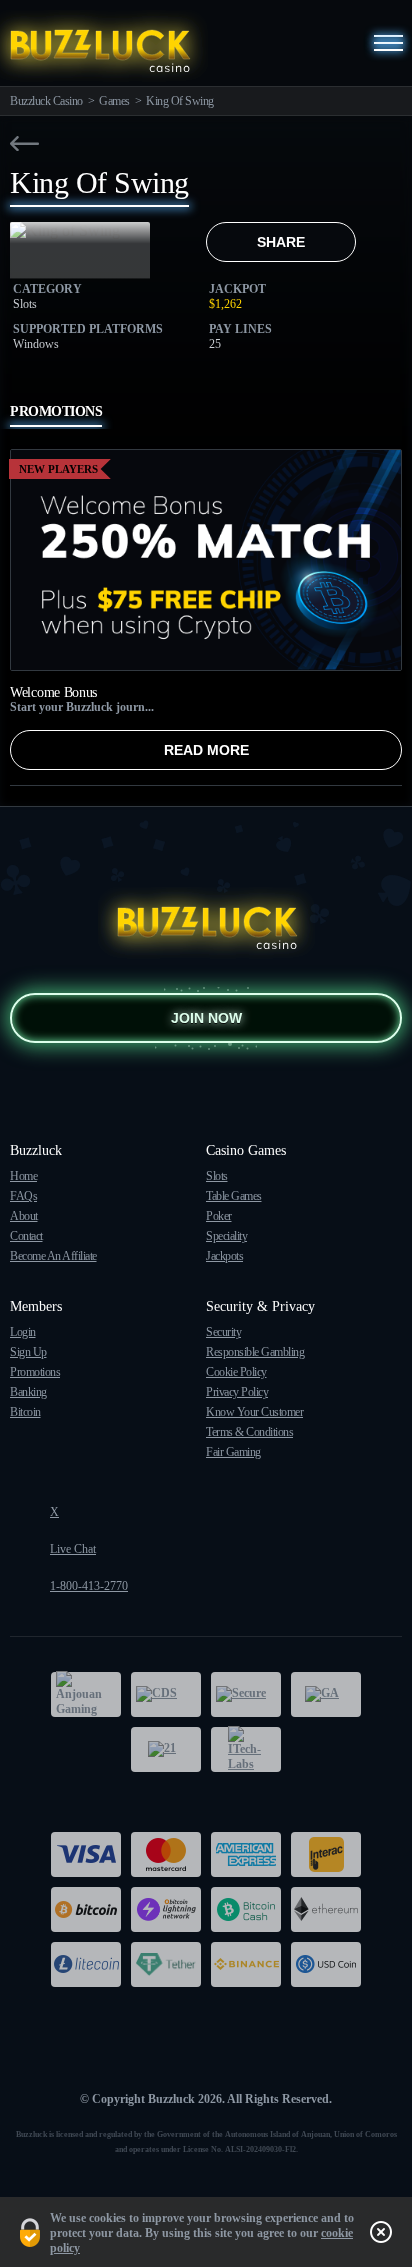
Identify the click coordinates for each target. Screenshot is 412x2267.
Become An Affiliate (53, 1256)
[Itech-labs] (246, 1749)
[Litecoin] (86, 1964)
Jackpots (224, 1256)
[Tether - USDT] (166, 1964)
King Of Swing (180, 101)
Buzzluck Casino (46, 101)
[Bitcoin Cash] (246, 1909)
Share (281, 242)
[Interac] (326, 1854)
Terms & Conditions (249, 1432)
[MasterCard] (166, 1854)
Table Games (234, 1196)
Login (23, 1332)
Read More (206, 750)
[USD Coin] (326, 1964)
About (24, 1216)
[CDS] (166, 1694)
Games (114, 101)
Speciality (226, 1236)
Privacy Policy (237, 1392)
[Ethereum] (326, 1909)
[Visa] (86, 1854)
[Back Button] (24, 143)
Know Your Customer (254, 1412)
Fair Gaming (233, 1452)
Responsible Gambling (255, 1352)
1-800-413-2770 (89, 1586)
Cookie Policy (236, 1372)
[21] (166, 1749)
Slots (217, 1176)
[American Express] (246, 1854)
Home (23, 1176)
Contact (26, 1236)
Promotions (35, 1372)
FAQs (23, 1196)
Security (223, 1332)
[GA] (326, 1694)
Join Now (206, 1018)
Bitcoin (25, 1412)
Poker (219, 1216)
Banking (28, 1392)
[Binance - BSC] (246, 1964)
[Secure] (246, 1694)
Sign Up (28, 1352)
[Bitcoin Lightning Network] (166, 1909)
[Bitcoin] (86, 1909)
